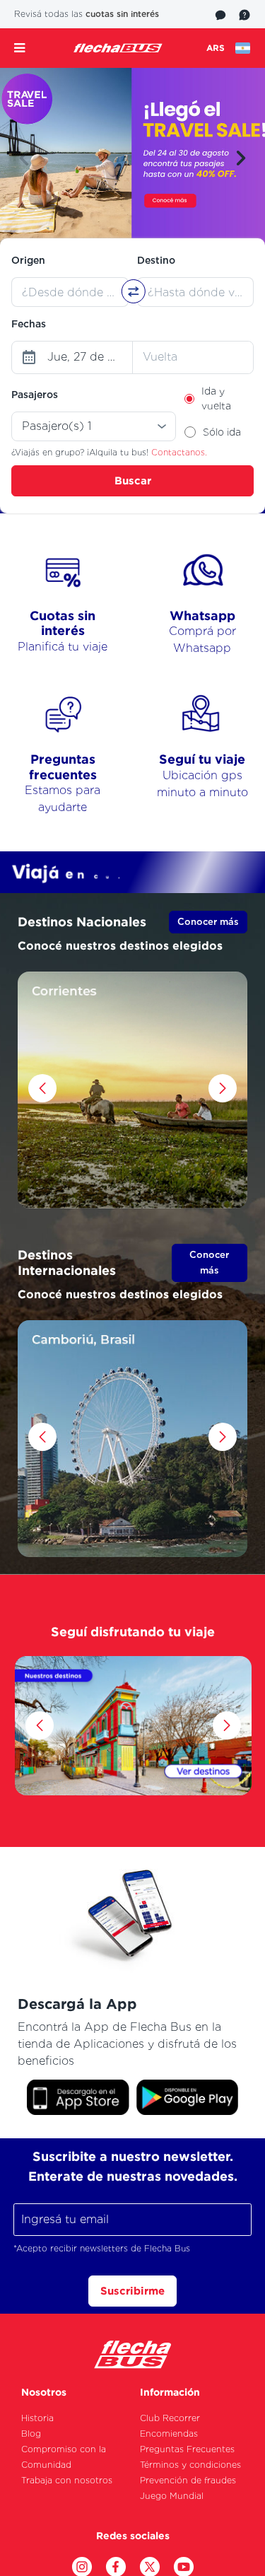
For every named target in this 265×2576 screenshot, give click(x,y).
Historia (37, 2418)
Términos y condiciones (190, 2465)
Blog (31, 2434)
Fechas (29, 324)
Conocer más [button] (208, 922)
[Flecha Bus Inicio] (118, 48)
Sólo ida (222, 432)
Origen (28, 260)
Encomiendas (169, 2434)
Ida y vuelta (216, 398)
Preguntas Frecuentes (187, 2449)
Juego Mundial (172, 2496)
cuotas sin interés (122, 14)
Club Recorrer (170, 2418)
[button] (241, 158)
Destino (156, 260)
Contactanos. (179, 452)
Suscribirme (132, 2291)
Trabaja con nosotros (67, 2480)
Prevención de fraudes (188, 2480)
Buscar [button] (133, 480)
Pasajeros (35, 395)
